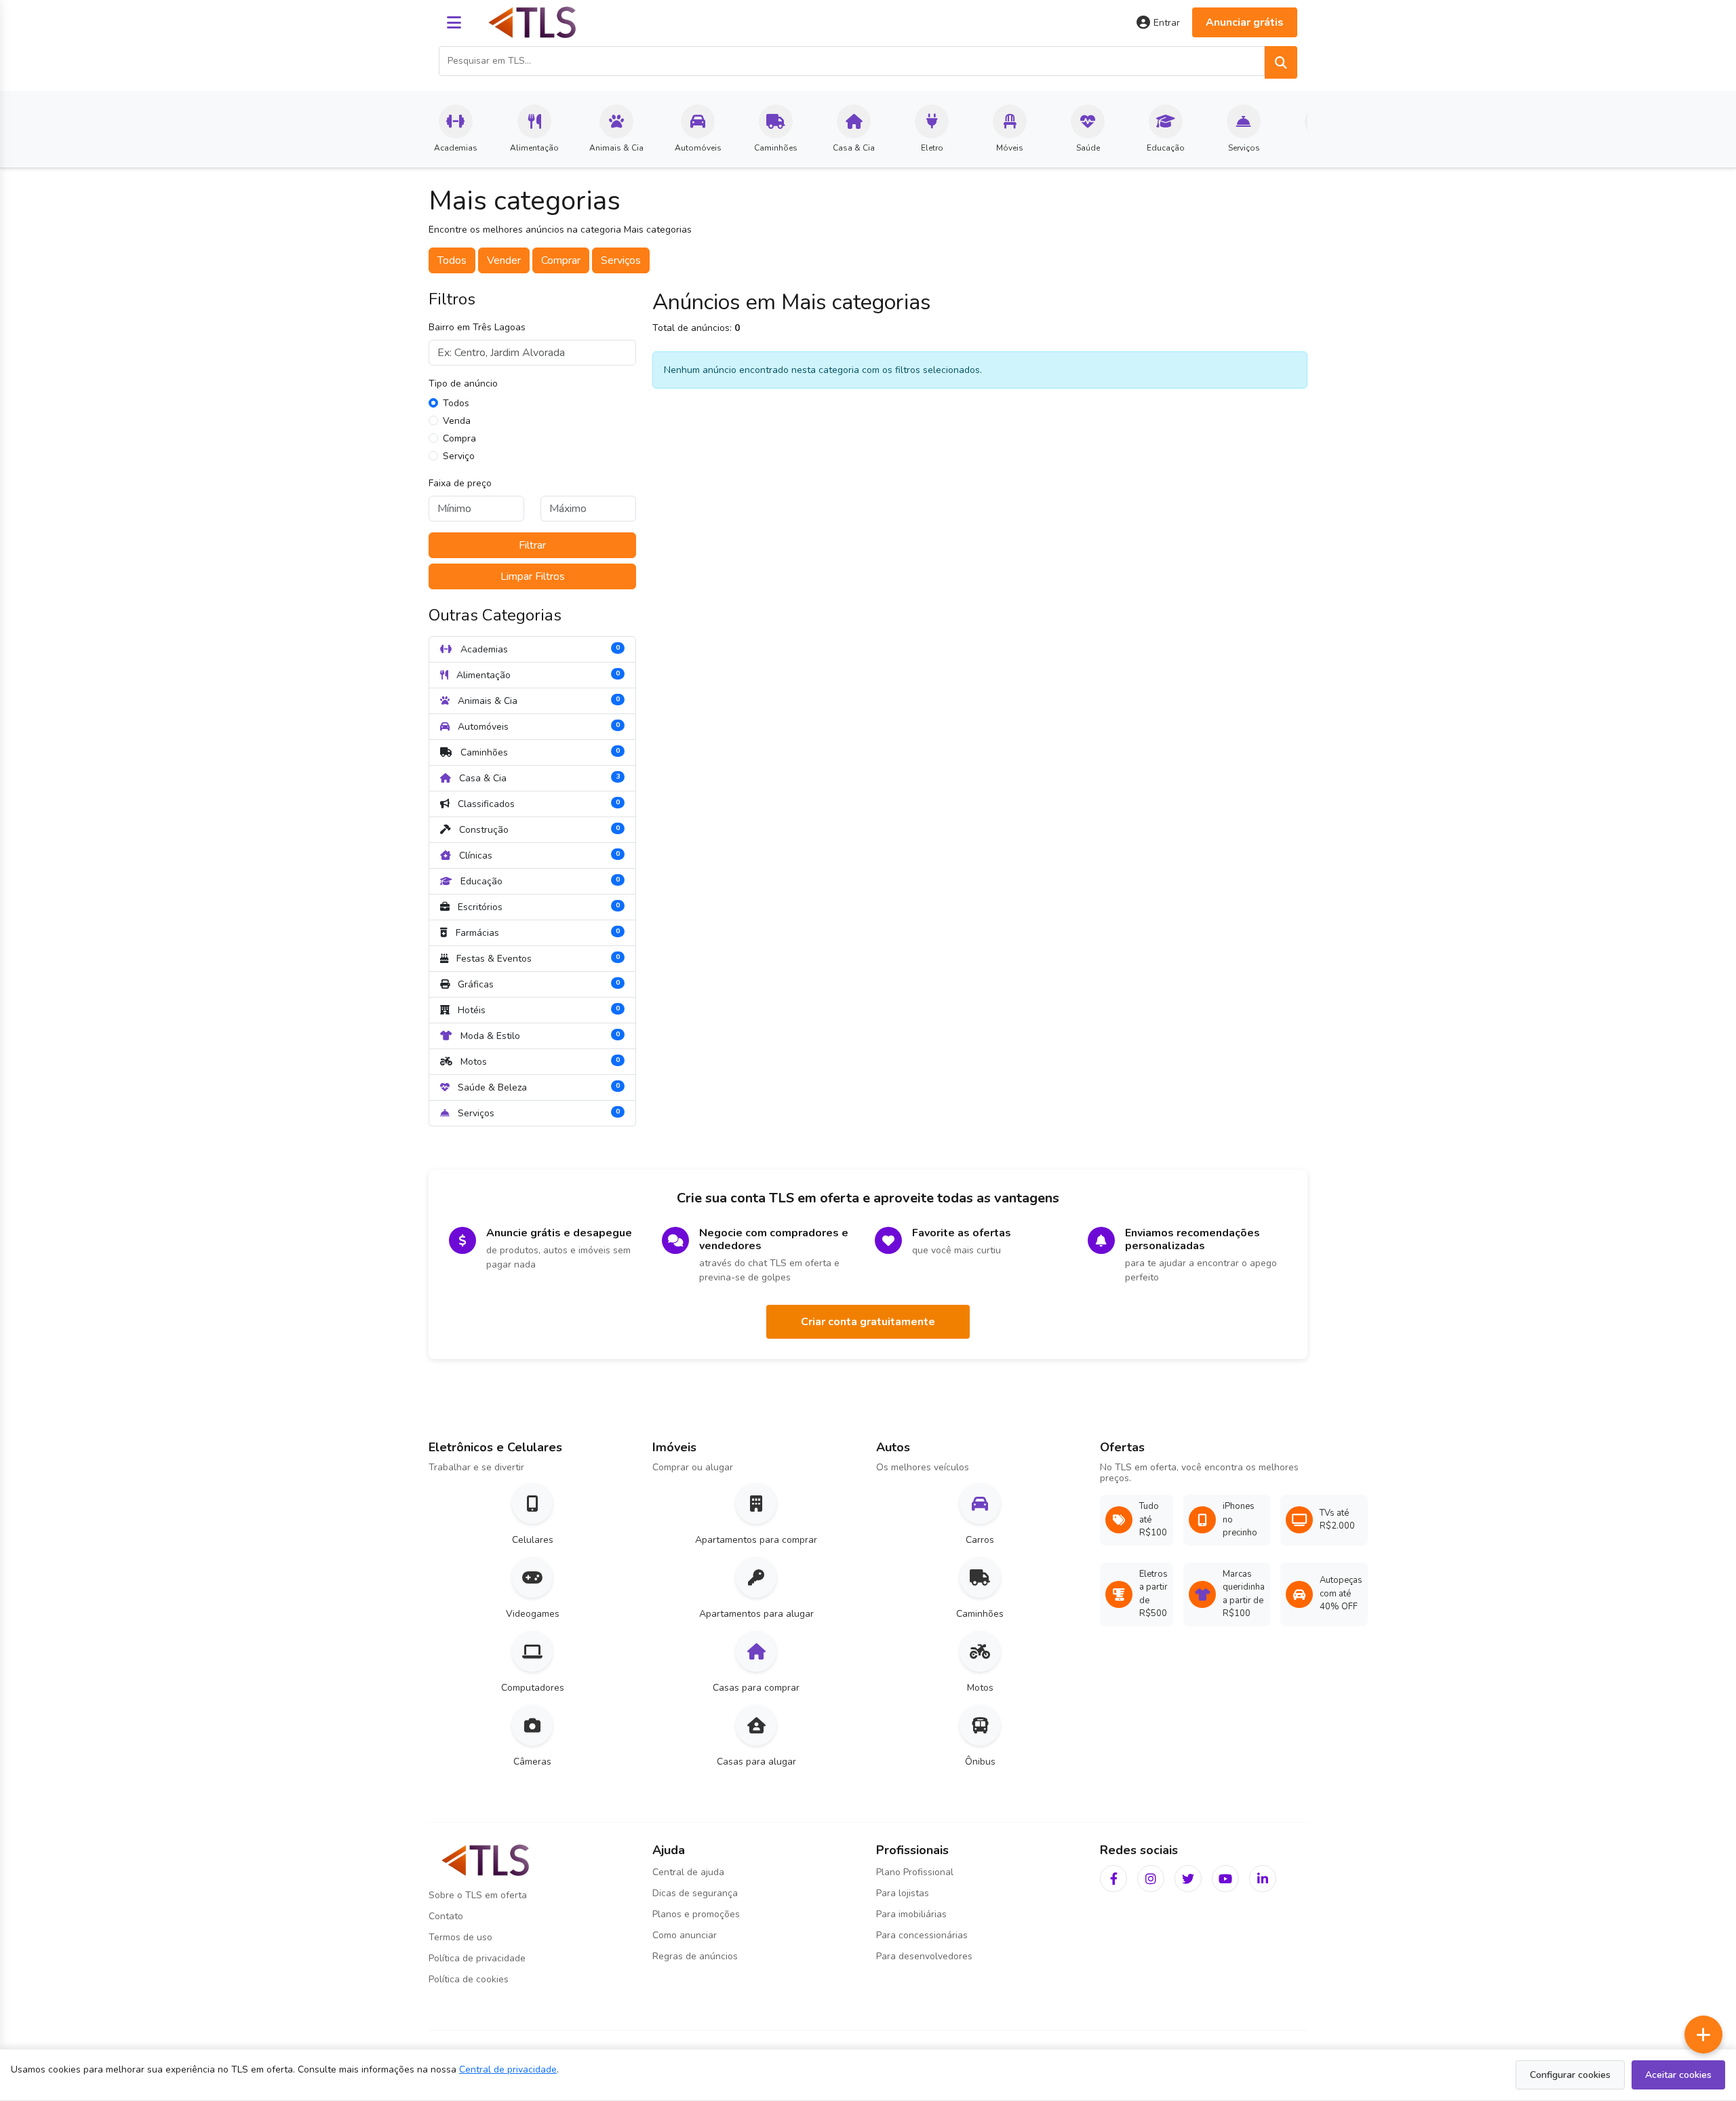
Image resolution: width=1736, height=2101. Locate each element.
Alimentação (537, 674)
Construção (538, 829)
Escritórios (537, 906)
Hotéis (537, 1009)
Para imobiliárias (911, 1914)
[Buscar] (1281, 62)
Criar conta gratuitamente (868, 1322)
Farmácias (536, 932)
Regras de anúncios (695, 1956)
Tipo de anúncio (463, 384)
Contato (446, 1916)
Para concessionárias (922, 1935)
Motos (539, 1061)
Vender (504, 260)
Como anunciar (685, 1935)
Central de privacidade (508, 2069)
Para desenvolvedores (924, 1956)
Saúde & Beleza (537, 1087)
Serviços (621, 260)
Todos (452, 260)
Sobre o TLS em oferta (478, 1895)
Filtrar (532, 545)
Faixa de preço (460, 483)
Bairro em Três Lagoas (477, 327)
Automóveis (537, 726)
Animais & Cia (537, 700)
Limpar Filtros (533, 576)
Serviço (459, 456)
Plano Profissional (915, 1872)
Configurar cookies (1570, 2075)
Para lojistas (903, 1893)
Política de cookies (469, 1979)
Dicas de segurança (695, 1893)
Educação (539, 881)
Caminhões (539, 752)
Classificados (537, 803)
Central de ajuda (688, 1872)
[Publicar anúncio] (1703, 2035)
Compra (459, 438)
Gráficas (537, 984)
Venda (457, 421)
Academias (539, 649)
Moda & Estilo (539, 1035)
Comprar (561, 260)
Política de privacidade (477, 1958)
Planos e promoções (696, 1914)
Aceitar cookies (1678, 2075)
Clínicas (538, 855)
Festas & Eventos (537, 958)
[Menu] (454, 22)
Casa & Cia (538, 778)
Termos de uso (460, 1937)
